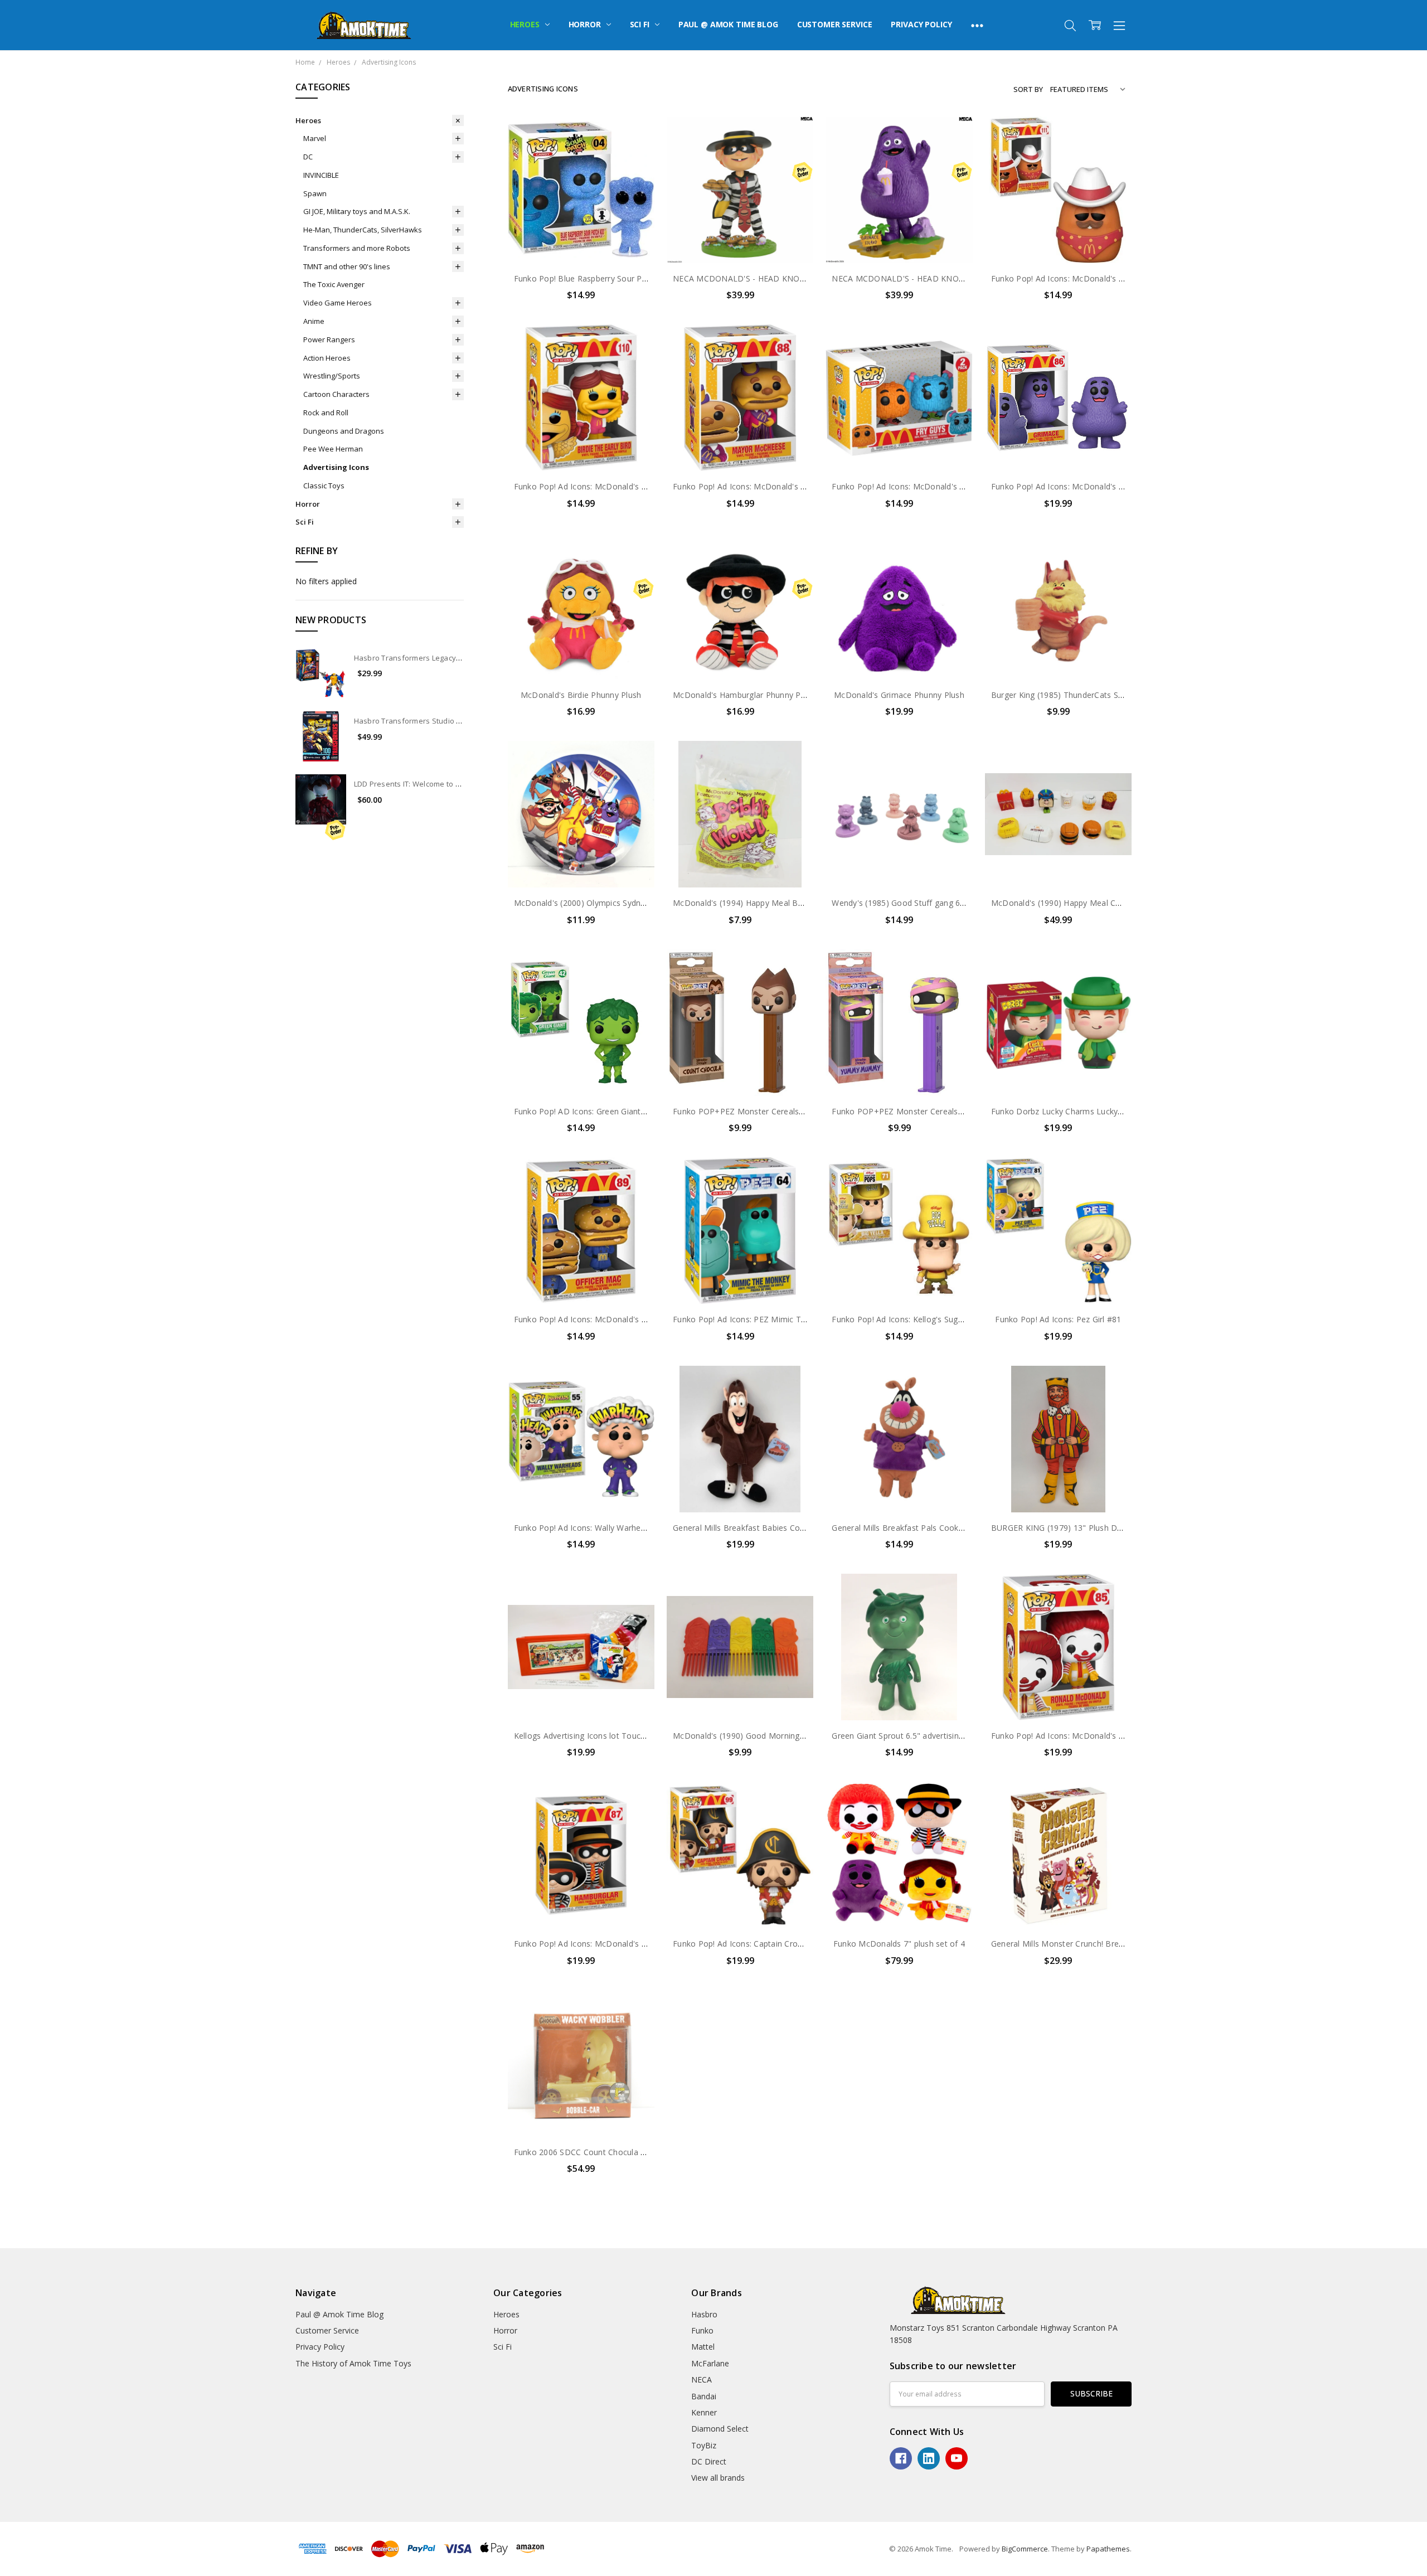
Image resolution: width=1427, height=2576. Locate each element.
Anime (314, 321)
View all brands (718, 2478)
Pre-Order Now (740, 240)
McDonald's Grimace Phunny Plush (899, 695)
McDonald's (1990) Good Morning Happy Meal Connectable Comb (797, 1736)
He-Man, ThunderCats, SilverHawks (363, 230)
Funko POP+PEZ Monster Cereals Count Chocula (765, 1111)
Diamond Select (720, 2429)
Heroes (526, 24)
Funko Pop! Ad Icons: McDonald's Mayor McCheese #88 (778, 486)
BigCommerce (1025, 2549)
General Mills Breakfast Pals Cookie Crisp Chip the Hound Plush (950, 1528)
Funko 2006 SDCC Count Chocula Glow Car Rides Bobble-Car (628, 2152)
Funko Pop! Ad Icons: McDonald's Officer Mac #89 (608, 1319)
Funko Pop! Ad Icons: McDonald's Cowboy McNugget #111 (1101, 278)
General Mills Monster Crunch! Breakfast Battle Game (1091, 1944)
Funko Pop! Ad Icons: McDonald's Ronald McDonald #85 (1097, 1736)
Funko (702, 2330)
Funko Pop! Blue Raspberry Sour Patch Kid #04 (601, 278)
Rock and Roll (326, 413)
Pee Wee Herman (333, 449)
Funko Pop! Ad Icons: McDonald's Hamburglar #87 (608, 1944)
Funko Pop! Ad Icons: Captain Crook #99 (748, 1944)
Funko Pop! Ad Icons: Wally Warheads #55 (593, 1528)
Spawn (315, 193)
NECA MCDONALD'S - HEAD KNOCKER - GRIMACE (927, 278)
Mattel (703, 2347)
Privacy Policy (921, 24)
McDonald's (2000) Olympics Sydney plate (592, 903)
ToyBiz (704, 2445)
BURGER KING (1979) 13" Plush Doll (1059, 1528)
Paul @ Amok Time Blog (728, 24)
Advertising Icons (336, 467)
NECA (702, 2379)
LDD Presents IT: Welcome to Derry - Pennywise (437, 784)
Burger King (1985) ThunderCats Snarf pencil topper (1088, 695)
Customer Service (835, 24)
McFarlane (710, 2363)
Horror (586, 24)
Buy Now (581, 240)
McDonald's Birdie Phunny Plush (581, 695)
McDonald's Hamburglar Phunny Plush (744, 695)
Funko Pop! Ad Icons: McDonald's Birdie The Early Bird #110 (627, 486)
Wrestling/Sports (332, 376)
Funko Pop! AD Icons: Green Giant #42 (586, 1111)
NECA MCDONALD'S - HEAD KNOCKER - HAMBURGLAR (778, 278)
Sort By (1028, 89)
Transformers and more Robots (357, 248)
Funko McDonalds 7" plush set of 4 (899, 1944)
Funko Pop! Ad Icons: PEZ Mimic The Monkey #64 (766, 1319)
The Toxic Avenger (334, 284)
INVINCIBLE (321, 175)
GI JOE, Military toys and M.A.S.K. (357, 211)
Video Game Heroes (338, 303)
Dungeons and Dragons (344, 431)
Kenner (704, 2412)
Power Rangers (329, 339)
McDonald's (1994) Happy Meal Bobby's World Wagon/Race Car (792, 903)
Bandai (704, 2396)
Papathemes (1108, 2549)
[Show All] (977, 25)
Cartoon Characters (336, 394)
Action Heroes (327, 358)
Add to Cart (581, 215)
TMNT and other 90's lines (347, 266)
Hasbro (704, 2314)
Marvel (315, 138)
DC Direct (709, 2461)
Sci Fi (641, 24)
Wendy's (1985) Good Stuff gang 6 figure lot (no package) (939, 903)
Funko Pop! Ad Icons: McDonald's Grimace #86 (1079, 486)
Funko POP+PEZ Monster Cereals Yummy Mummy (926, 1111)
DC (308, 157)
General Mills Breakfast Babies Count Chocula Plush (770, 1528)
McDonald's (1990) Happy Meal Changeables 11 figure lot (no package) (1124, 903)
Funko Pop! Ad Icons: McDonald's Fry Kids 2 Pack (924, 486)
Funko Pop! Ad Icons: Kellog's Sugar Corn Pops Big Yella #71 (945, 1319)
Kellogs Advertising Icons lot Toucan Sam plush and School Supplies (641, 1736)
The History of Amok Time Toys (353, 2363)
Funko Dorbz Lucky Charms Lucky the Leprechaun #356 (1096, 1111)
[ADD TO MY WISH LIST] (634, 154)
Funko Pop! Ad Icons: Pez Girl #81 (1058, 1319)
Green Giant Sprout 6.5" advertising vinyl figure (919, 1736)
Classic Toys (324, 486)
